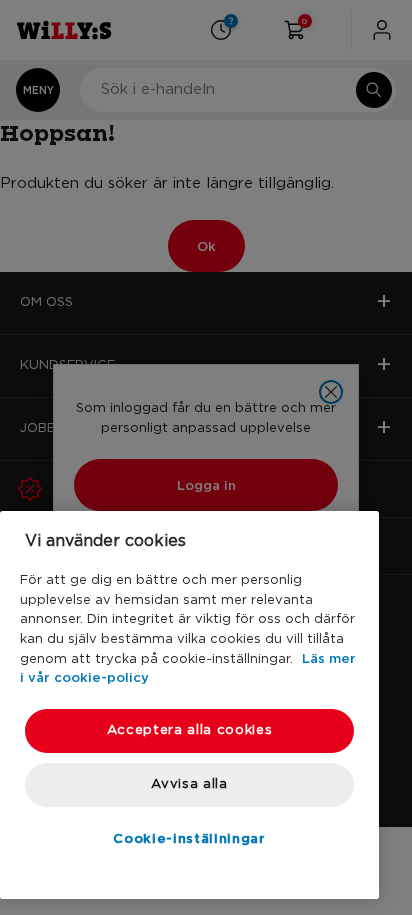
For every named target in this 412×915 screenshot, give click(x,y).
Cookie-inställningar (189, 838)
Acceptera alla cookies (189, 730)
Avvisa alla (189, 784)
